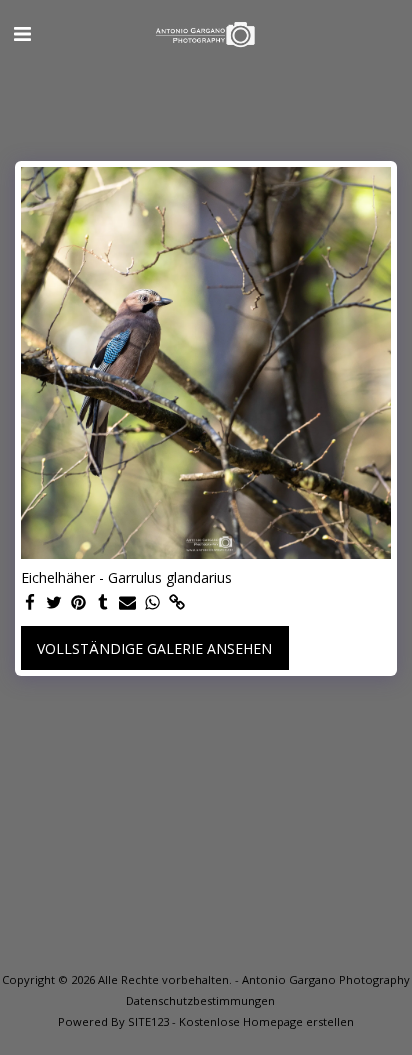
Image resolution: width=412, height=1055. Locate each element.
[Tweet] (55, 603)
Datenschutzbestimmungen (200, 1000)
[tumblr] (104, 603)
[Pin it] (79, 603)
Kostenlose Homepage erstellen (266, 1021)
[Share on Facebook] (30, 603)
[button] (22, 33)
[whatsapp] (153, 603)
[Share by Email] (128, 603)
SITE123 (148, 1021)
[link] (177, 603)
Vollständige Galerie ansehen (154, 648)
